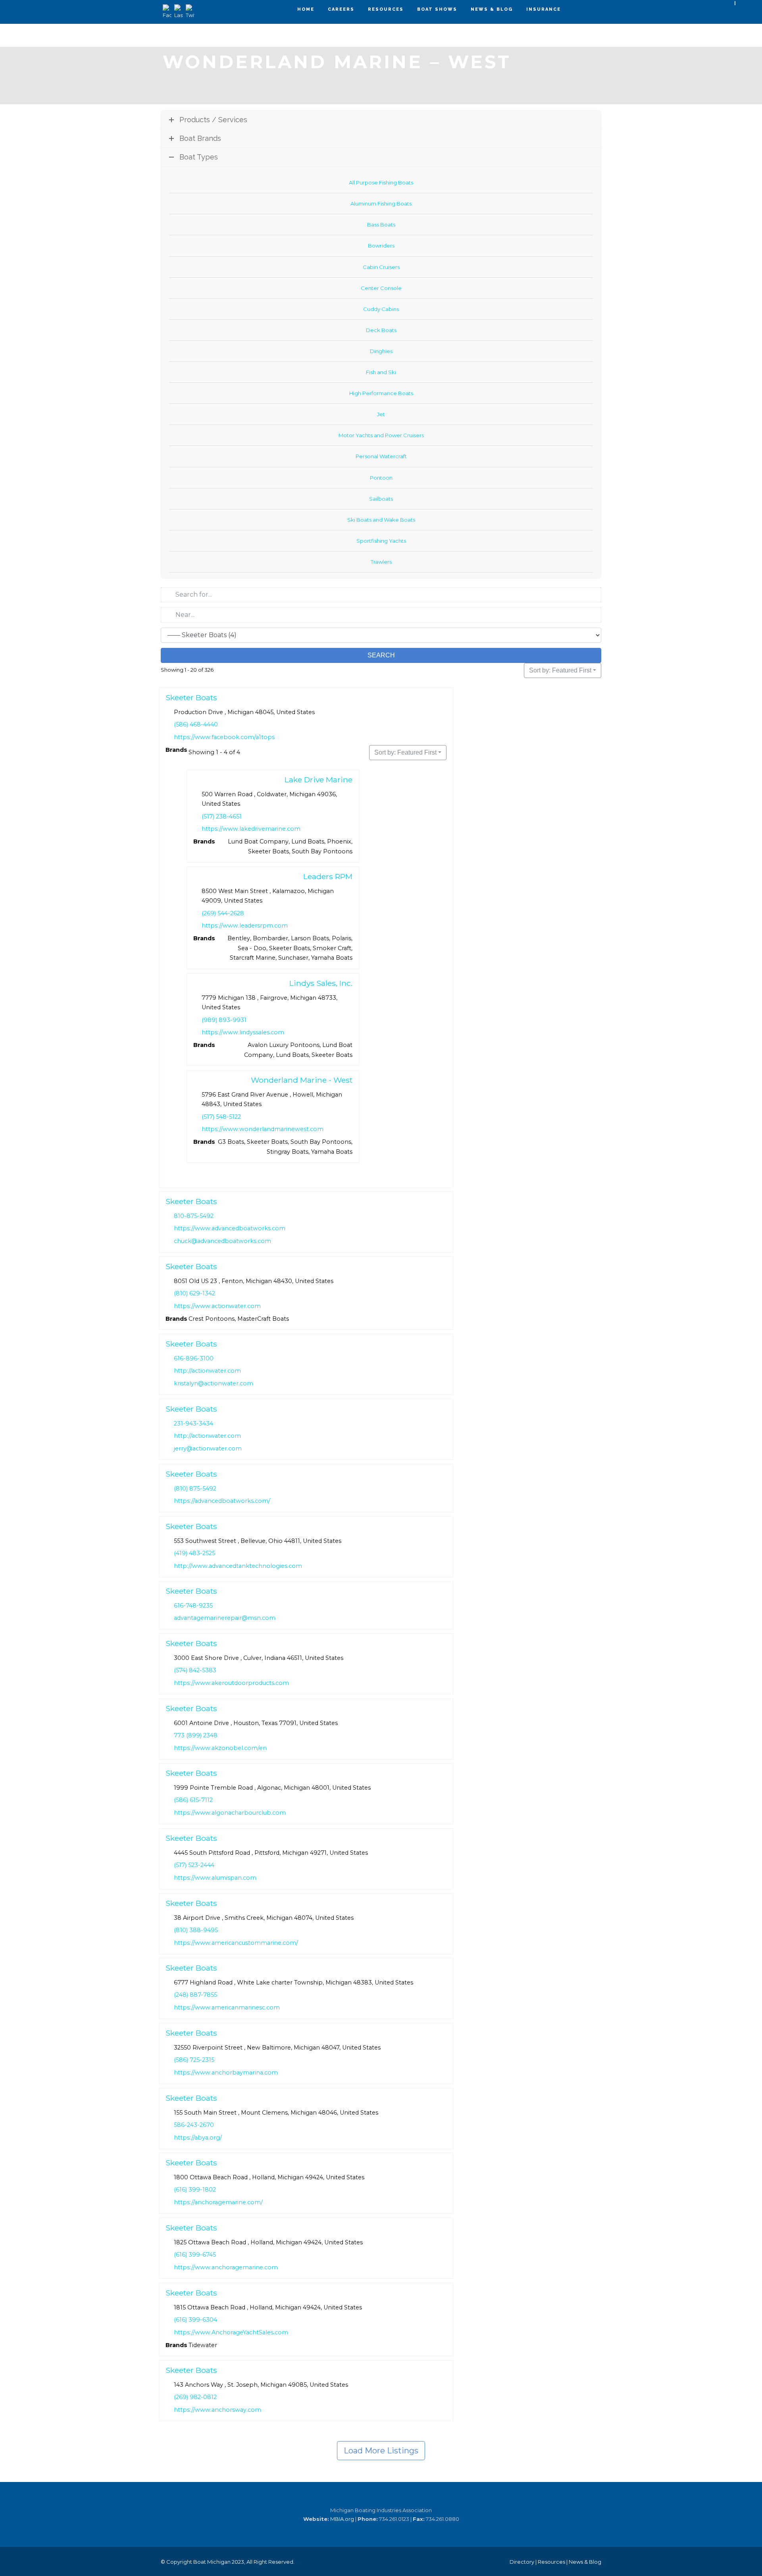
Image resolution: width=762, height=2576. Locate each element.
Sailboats (381, 499)
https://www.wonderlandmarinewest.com (263, 1129)
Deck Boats (381, 330)
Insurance (544, 9)
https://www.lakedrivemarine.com (251, 829)
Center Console (381, 288)
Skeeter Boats (191, 697)
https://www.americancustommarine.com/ (236, 1943)
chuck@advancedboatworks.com (222, 1241)
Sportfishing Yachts (381, 541)
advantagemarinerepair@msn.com (225, 1618)
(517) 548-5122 (221, 1117)
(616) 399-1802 (195, 2190)
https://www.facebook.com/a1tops (224, 737)
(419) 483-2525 (194, 1553)
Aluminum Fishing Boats (381, 204)
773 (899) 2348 (196, 1735)
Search (381, 655)
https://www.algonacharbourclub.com (230, 1813)
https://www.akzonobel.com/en (220, 1748)
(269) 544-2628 (223, 913)
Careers (341, 9)
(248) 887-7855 (195, 1995)
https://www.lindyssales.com (243, 1032)
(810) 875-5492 (195, 1488)
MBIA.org (342, 2519)
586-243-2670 (194, 2125)
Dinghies (381, 351)
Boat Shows (437, 9)
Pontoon (381, 478)
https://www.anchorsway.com (217, 2410)
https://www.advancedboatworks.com (230, 1229)
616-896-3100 (194, 1358)
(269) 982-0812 (195, 2397)
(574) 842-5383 (195, 1670)
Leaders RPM (328, 876)
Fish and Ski (381, 372)
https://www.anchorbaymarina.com (226, 2073)
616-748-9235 (193, 1606)
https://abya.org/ (198, 2138)
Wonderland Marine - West (302, 1080)
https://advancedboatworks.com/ (222, 1501)
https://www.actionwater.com (217, 1306)
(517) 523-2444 (194, 1865)
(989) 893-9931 (224, 1020)
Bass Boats (381, 225)
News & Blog (492, 9)
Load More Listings (381, 2451)
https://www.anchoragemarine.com (226, 2267)
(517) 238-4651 (222, 816)
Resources (386, 9)
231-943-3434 (193, 1423)
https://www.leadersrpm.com (245, 926)
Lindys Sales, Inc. (321, 983)
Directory (522, 2562)
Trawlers (381, 562)
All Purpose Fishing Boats (381, 182)
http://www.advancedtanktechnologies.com (238, 1566)
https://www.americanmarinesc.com (227, 2007)
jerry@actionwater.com (208, 1448)
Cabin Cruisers (381, 267)
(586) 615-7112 (193, 1800)
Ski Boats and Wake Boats (381, 520)
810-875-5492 (194, 1216)
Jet (381, 414)
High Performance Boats (381, 393)
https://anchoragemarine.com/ (218, 2202)
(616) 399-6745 (195, 2255)
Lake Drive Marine (318, 779)
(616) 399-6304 (195, 2320)
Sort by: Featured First (560, 670)
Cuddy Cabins (381, 309)
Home (306, 9)
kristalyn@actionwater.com (214, 1383)
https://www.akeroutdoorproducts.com (231, 1683)
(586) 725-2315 (194, 2060)
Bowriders (381, 246)
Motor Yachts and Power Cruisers (381, 435)
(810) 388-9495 (196, 1930)
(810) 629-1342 (194, 1293)
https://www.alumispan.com (215, 1878)
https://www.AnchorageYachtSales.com (231, 2332)
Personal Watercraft (381, 456)
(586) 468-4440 (196, 724)
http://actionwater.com (207, 1371)
